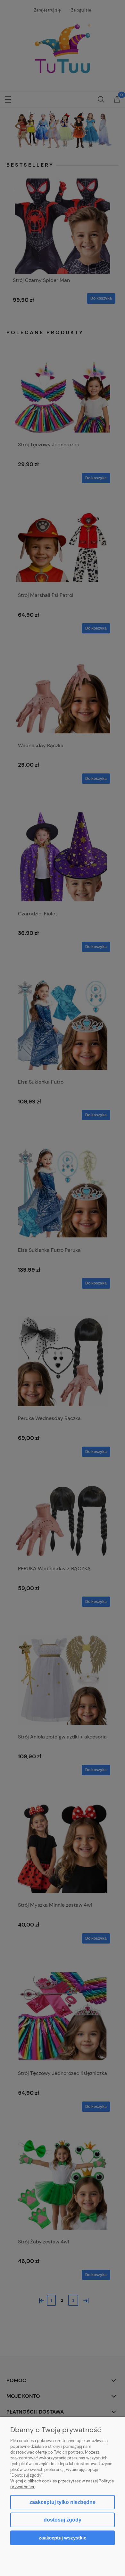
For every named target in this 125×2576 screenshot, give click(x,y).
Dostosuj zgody (63, 2520)
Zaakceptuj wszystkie (63, 2538)
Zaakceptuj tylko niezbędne (63, 2502)
